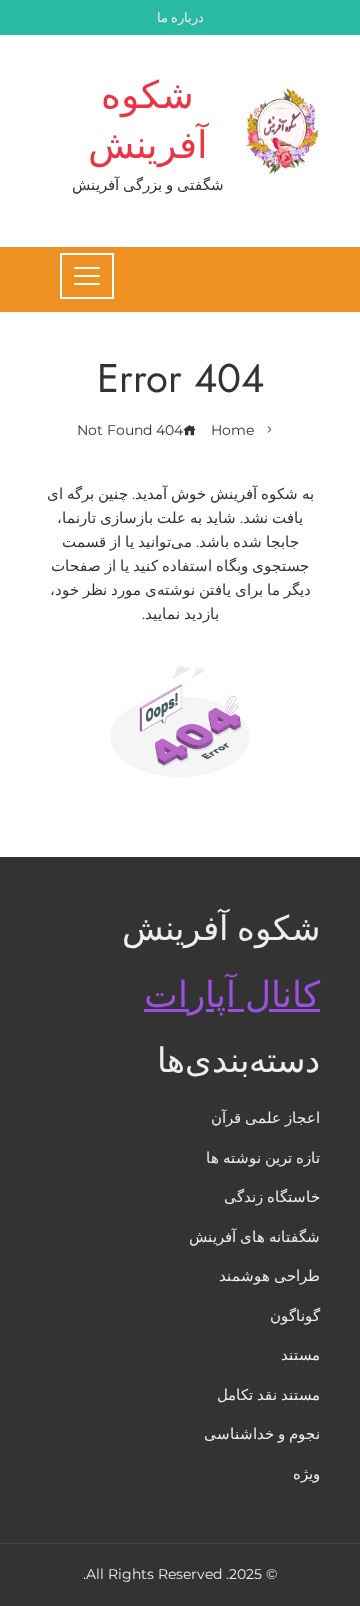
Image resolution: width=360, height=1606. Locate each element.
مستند (300, 1354)
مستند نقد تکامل (268, 1394)
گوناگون (295, 1315)
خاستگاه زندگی (272, 1196)
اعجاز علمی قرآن (265, 1117)
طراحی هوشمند (269, 1275)
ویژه (306, 1473)
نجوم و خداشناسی (262, 1433)
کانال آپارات (232, 995)
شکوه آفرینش (148, 119)
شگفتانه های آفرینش (254, 1236)
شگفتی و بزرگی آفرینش (148, 184)
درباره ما (180, 17)
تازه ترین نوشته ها (263, 1157)
